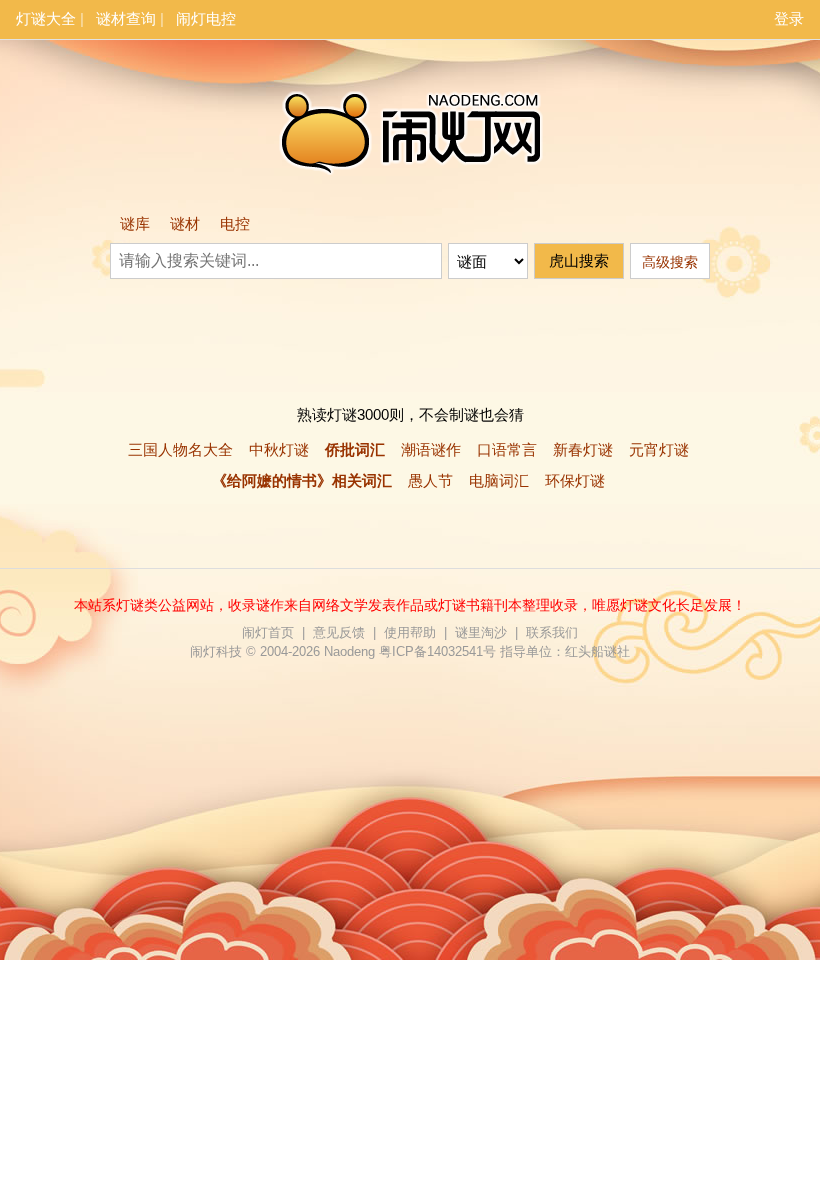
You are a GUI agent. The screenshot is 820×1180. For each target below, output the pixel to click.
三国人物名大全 (180, 449)
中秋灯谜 (279, 449)
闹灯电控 (206, 18)
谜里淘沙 (481, 632)
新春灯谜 (583, 449)
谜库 (135, 223)
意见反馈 (339, 632)
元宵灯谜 (659, 449)
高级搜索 (670, 262)
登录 (789, 18)
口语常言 (507, 449)
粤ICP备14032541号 (437, 651)
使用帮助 (410, 632)
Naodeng (349, 651)
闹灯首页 (268, 632)
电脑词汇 (499, 480)
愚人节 (430, 480)
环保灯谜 (575, 480)
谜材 (185, 223)
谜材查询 (126, 18)
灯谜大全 (46, 18)
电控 (235, 223)
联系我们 (552, 632)
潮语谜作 (431, 449)
